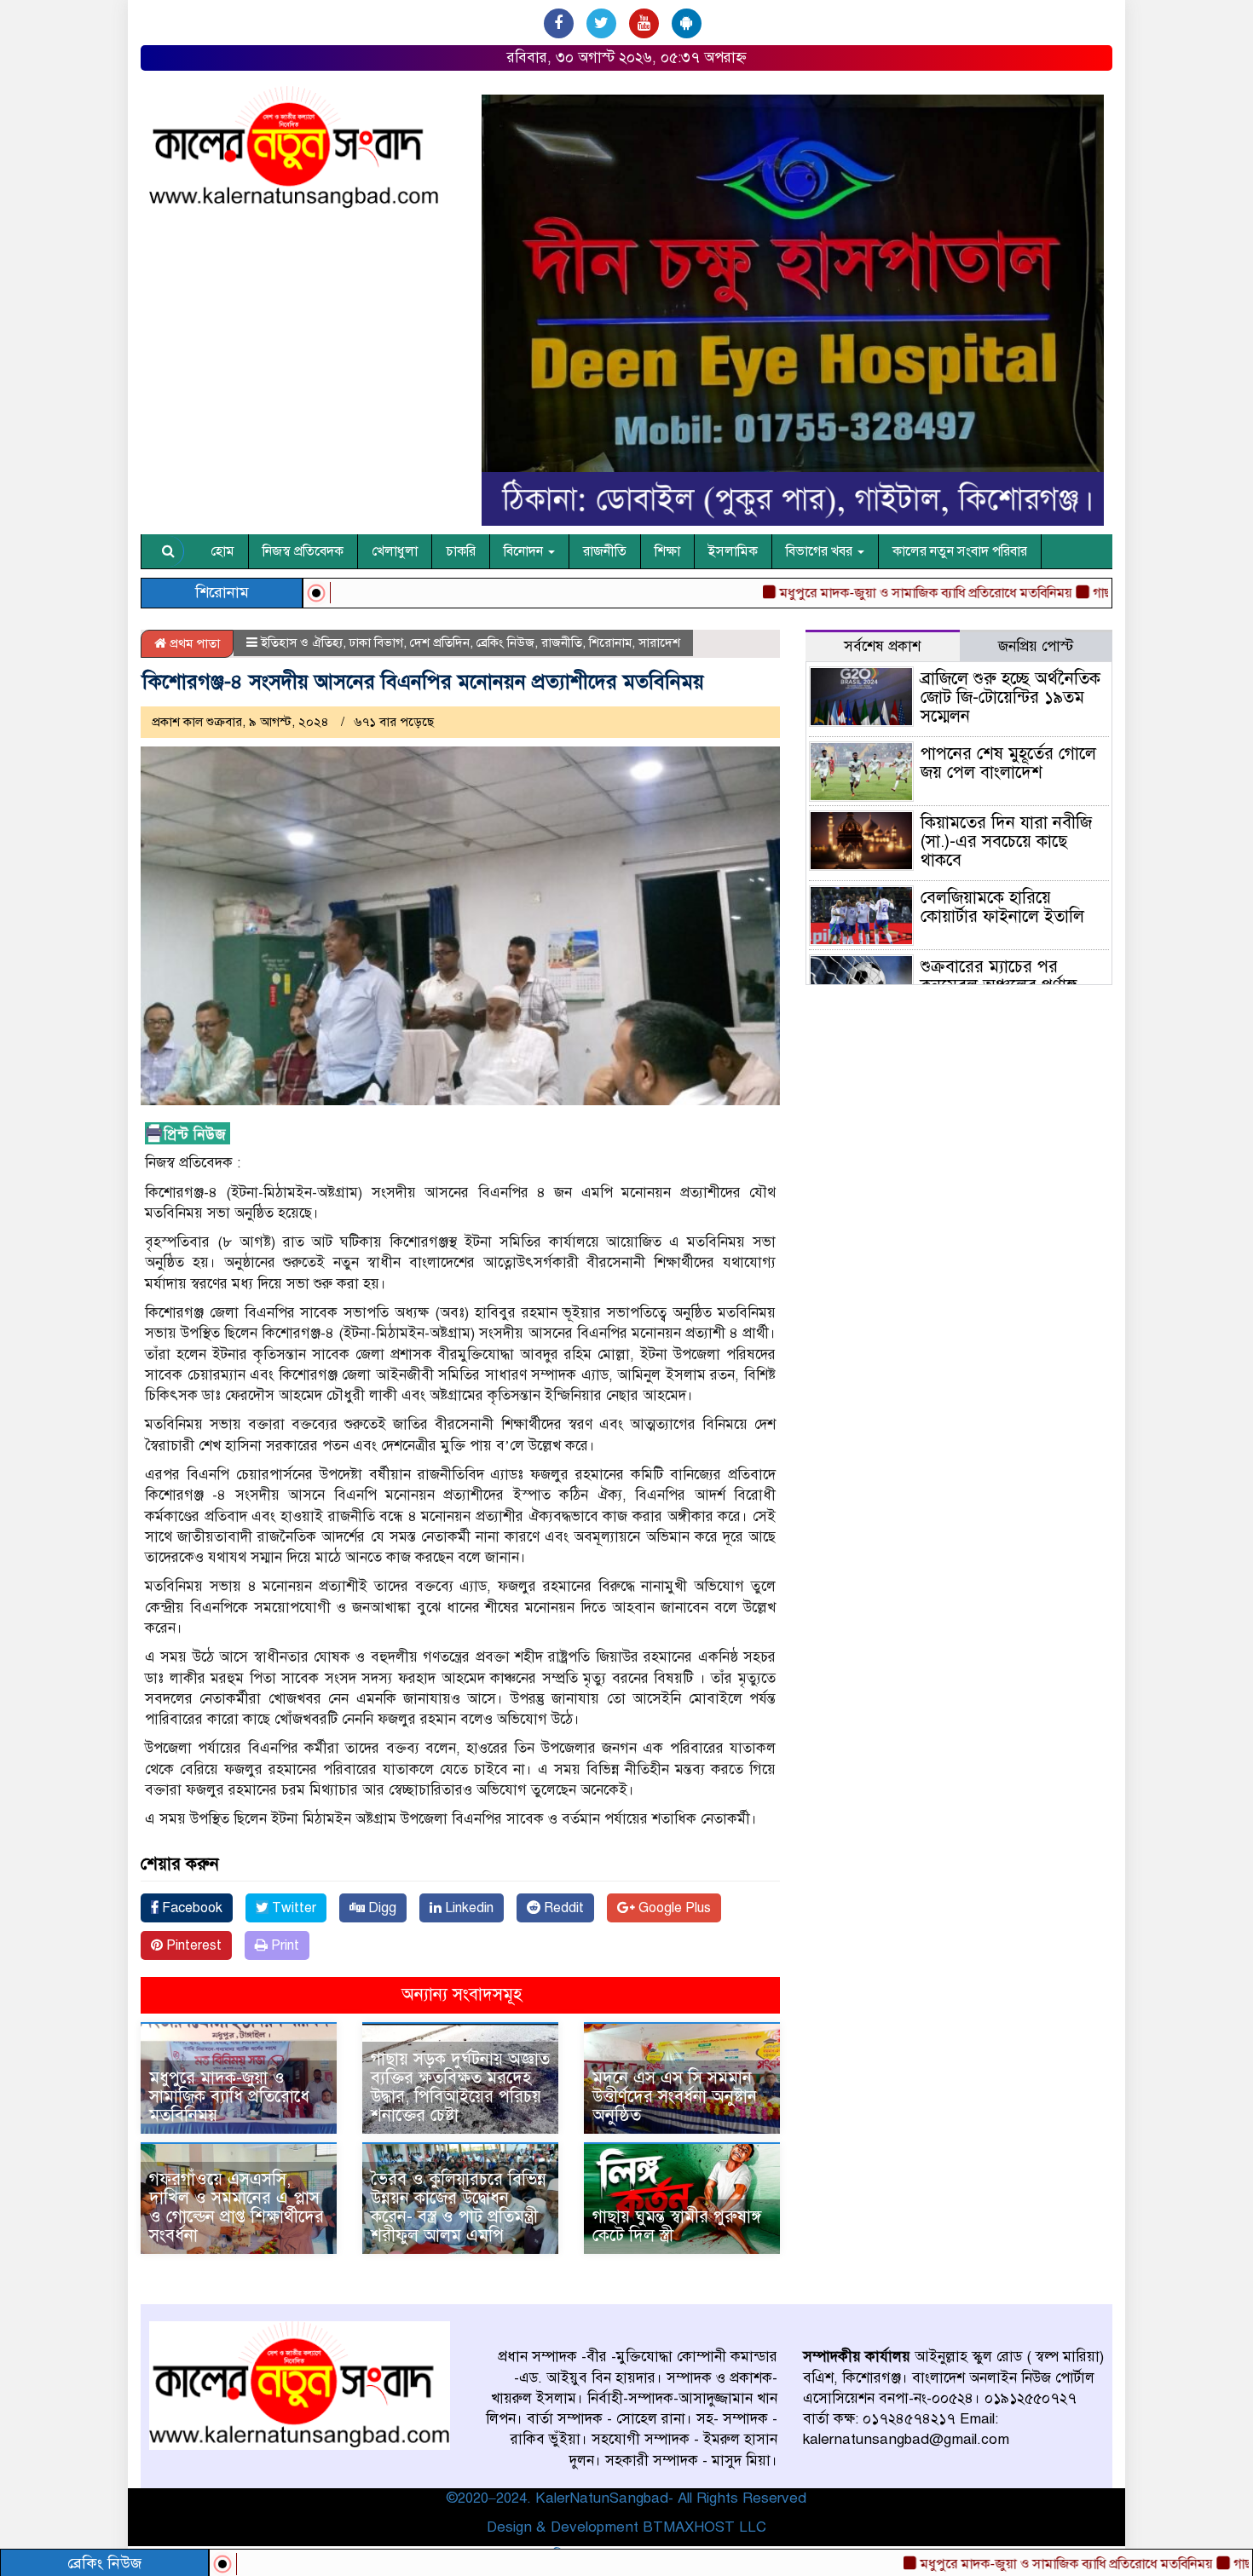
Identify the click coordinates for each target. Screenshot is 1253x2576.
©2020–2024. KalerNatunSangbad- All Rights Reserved (626, 2498)
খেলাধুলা (395, 551)
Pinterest (192, 1945)
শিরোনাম (610, 643)
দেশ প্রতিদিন (440, 643)
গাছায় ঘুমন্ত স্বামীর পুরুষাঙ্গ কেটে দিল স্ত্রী (677, 2226)
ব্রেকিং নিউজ (505, 643)
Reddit (562, 1908)
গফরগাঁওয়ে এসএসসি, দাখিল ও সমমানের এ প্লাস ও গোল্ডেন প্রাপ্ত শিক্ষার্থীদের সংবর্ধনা (237, 2207)
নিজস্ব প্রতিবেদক (303, 551)
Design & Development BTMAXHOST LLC (626, 2527)
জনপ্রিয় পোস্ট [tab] (1036, 646)
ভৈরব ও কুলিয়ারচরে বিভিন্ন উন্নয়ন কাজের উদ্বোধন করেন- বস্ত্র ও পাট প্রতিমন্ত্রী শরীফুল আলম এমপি (459, 2207)
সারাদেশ (659, 643)
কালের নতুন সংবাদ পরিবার (960, 551)
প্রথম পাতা (193, 643)
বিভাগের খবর (821, 551)
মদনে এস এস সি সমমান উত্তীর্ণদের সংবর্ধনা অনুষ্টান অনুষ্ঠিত (675, 2097)
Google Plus (673, 1908)
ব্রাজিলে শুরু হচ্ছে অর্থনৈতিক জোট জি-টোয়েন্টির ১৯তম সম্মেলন (1010, 697)
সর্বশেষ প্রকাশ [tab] (882, 646)
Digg (381, 1908)
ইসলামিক (733, 551)
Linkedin (468, 1908)
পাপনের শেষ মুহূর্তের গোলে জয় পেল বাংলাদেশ (1008, 763)
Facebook (191, 1908)
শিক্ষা (667, 551)
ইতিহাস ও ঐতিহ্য (302, 643)
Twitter (292, 1908)
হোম (222, 551)
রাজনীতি (605, 551)
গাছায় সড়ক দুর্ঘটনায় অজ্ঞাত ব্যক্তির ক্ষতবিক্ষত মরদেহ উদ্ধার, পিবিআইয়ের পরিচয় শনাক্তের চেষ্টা (460, 2087)
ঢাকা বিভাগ (376, 643)
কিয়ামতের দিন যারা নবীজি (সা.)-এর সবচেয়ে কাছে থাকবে (1006, 841)
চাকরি (461, 551)
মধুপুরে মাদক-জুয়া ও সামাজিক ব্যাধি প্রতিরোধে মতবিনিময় (989, 2564)
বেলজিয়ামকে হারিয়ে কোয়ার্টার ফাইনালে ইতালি (1002, 907)
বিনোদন (525, 551)
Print (283, 1945)
